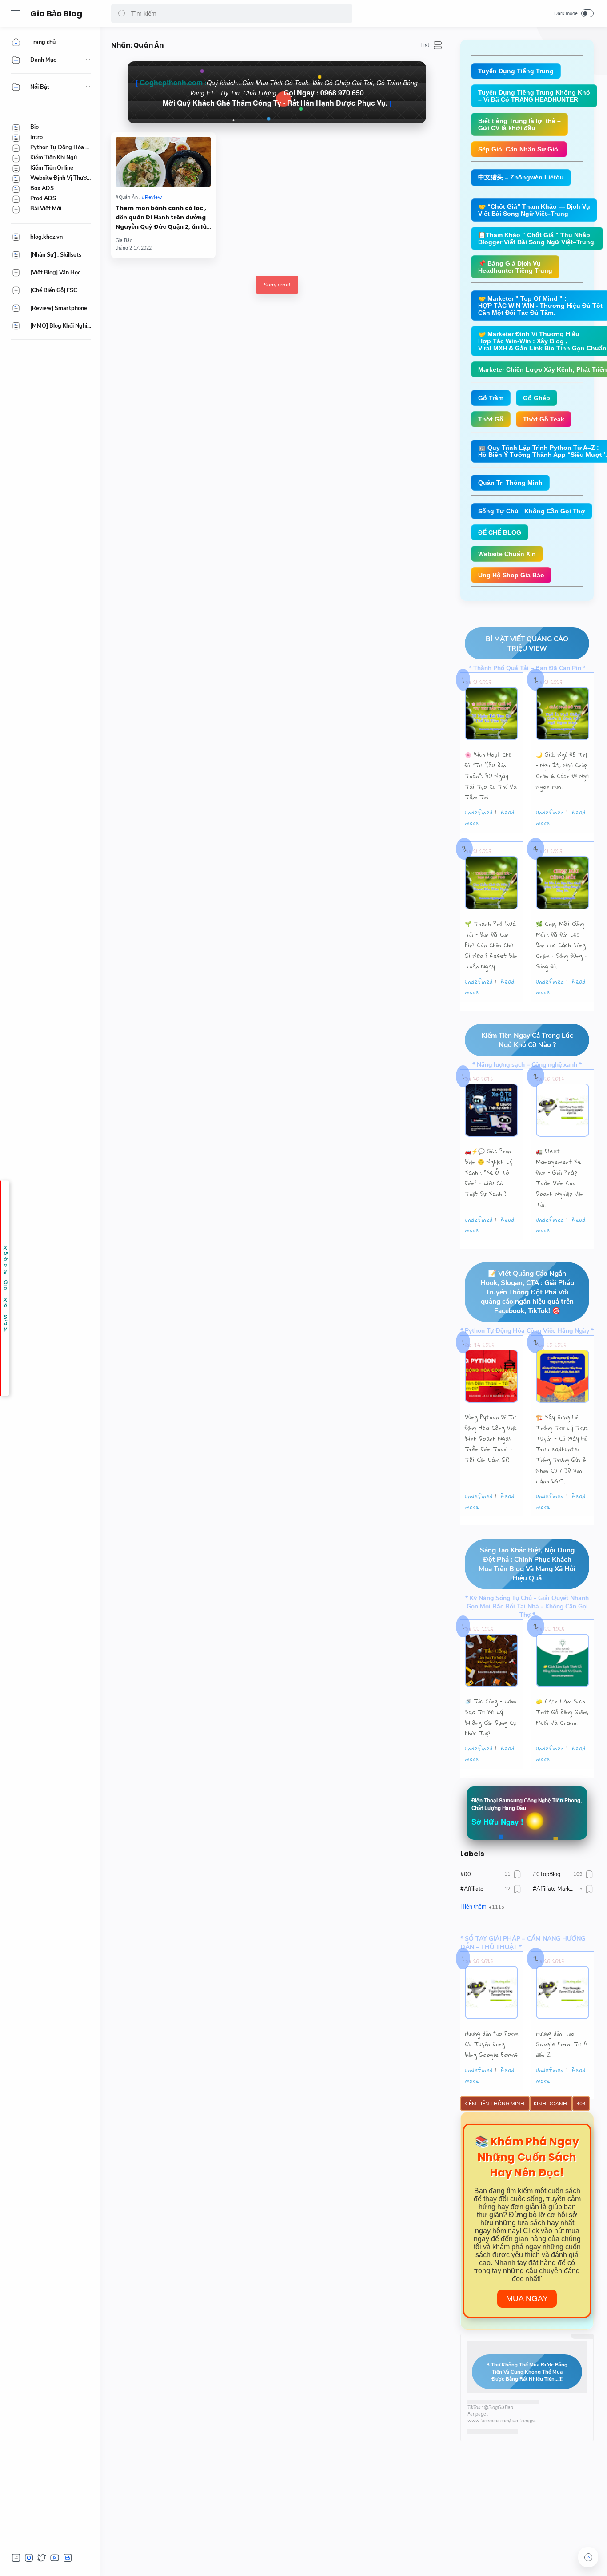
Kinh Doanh (551, 2104)
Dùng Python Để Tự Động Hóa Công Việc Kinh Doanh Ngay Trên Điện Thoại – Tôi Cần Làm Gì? (491, 1438)
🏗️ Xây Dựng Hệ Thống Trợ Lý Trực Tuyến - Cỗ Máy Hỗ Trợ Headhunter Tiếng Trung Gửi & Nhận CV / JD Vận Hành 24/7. (562, 1449)
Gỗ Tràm (491, 398)
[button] (122, 14)
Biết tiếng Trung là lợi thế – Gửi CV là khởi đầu (519, 124)
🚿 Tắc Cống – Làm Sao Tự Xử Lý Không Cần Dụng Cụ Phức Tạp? (490, 1717)
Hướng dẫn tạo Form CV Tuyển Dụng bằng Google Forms (491, 2044)
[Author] (124, 240)
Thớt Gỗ (491, 419)
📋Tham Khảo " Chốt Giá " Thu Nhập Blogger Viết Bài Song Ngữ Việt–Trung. (537, 238)
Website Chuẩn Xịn (507, 554)
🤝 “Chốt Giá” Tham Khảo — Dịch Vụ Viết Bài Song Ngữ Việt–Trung (534, 210)
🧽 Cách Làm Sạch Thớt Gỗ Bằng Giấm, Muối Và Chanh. (562, 1712)
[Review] (152, 197)
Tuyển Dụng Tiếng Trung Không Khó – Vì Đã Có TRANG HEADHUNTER (534, 96)
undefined (479, 812)
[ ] (277, 93)
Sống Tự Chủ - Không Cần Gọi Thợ (532, 511)
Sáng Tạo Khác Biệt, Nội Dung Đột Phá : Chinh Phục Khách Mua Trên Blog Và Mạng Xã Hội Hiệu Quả (527, 1564)
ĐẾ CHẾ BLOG (500, 532)
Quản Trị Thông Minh (510, 483)
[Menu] (16, 13)
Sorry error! (277, 285)
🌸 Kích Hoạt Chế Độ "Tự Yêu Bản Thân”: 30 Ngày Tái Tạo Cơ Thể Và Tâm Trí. (491, 776)
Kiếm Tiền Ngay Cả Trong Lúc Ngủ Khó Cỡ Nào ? (527, 1040)
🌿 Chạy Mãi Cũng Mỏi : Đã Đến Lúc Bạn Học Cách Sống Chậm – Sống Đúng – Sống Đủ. (561, 945)
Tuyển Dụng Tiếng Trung (516, 71)
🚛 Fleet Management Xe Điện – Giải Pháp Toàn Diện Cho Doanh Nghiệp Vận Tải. (560, 1178)
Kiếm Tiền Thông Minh (495, 2104)
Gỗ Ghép (537, 398)
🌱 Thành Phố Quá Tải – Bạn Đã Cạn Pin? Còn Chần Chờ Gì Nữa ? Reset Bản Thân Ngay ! (491, 945)
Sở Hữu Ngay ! (497, 1822)
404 (581, 2104)
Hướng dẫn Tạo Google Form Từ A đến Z (562, 2044)
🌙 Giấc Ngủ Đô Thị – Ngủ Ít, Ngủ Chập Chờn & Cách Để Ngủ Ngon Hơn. (562, 770)
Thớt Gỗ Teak (544, 419)
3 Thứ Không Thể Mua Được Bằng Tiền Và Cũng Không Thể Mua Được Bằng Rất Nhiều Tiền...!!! (527, 2372)
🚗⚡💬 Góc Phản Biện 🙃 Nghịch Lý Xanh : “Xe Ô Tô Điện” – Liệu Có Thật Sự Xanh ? (489, 1172)
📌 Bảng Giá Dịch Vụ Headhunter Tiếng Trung (515, 267)
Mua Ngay (527, 2298)
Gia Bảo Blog (56, 14)
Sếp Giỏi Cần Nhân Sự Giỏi (519, 149)
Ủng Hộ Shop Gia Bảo (511, 575)
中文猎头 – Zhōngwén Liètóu (521, 177)
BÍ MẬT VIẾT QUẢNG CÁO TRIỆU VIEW (527, 643)
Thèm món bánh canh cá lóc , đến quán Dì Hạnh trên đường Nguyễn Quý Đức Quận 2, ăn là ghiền (161, 218)
